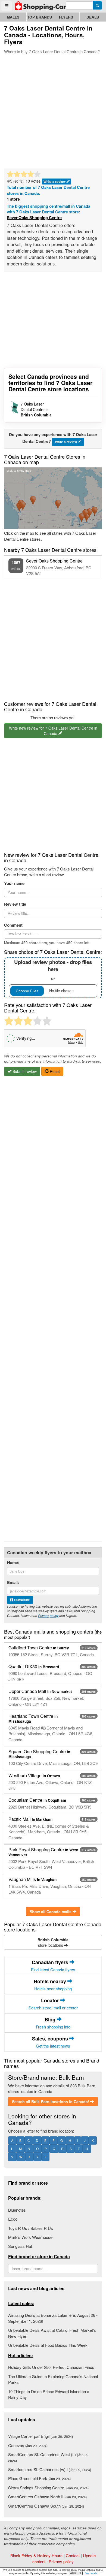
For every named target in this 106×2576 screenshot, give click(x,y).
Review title (15, 904)
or (53, 970)
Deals (93, 17)
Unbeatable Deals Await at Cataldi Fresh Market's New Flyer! (52, 2333)
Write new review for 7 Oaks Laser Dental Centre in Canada (53, 731)
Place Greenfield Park (39, 2478)
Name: (13, 1563)
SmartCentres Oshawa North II (47, 2497)
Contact (73, 2555)
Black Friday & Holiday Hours (36, 2555)
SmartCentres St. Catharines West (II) (49, 2457)
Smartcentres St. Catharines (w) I (50, 2469)
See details (91, 2573)
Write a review (55, 182)
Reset (54, 1071)
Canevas (28, 2445)
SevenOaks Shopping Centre (34, 218)
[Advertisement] (53, 110)
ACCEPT (76, 2573)
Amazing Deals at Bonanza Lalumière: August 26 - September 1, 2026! (53, 2318)
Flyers (66, 17)
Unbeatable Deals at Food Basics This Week (48, 2345)
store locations (53, 1942)
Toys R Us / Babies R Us (31, 2228)
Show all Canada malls (51, 1912)
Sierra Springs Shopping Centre (48, 2488)
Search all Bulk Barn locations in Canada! (51, 2102)
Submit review (24, 1071)
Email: (13, 1582)
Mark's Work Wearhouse (30, 2237)
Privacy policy (48, 1615)
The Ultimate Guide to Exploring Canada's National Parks (53, 2379)
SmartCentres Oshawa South (46, 2506)
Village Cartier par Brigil (40, 2436)
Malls (13, 17)
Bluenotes (17, 2210)
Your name (14, 883)
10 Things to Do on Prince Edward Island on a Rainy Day (49, 2394)
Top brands (40, 17)
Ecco (13, 2219)
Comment (13, 925)
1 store (13, 199)
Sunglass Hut (20, 2246)
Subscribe (22, 1600)
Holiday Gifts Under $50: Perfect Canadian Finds (51, 2367)
